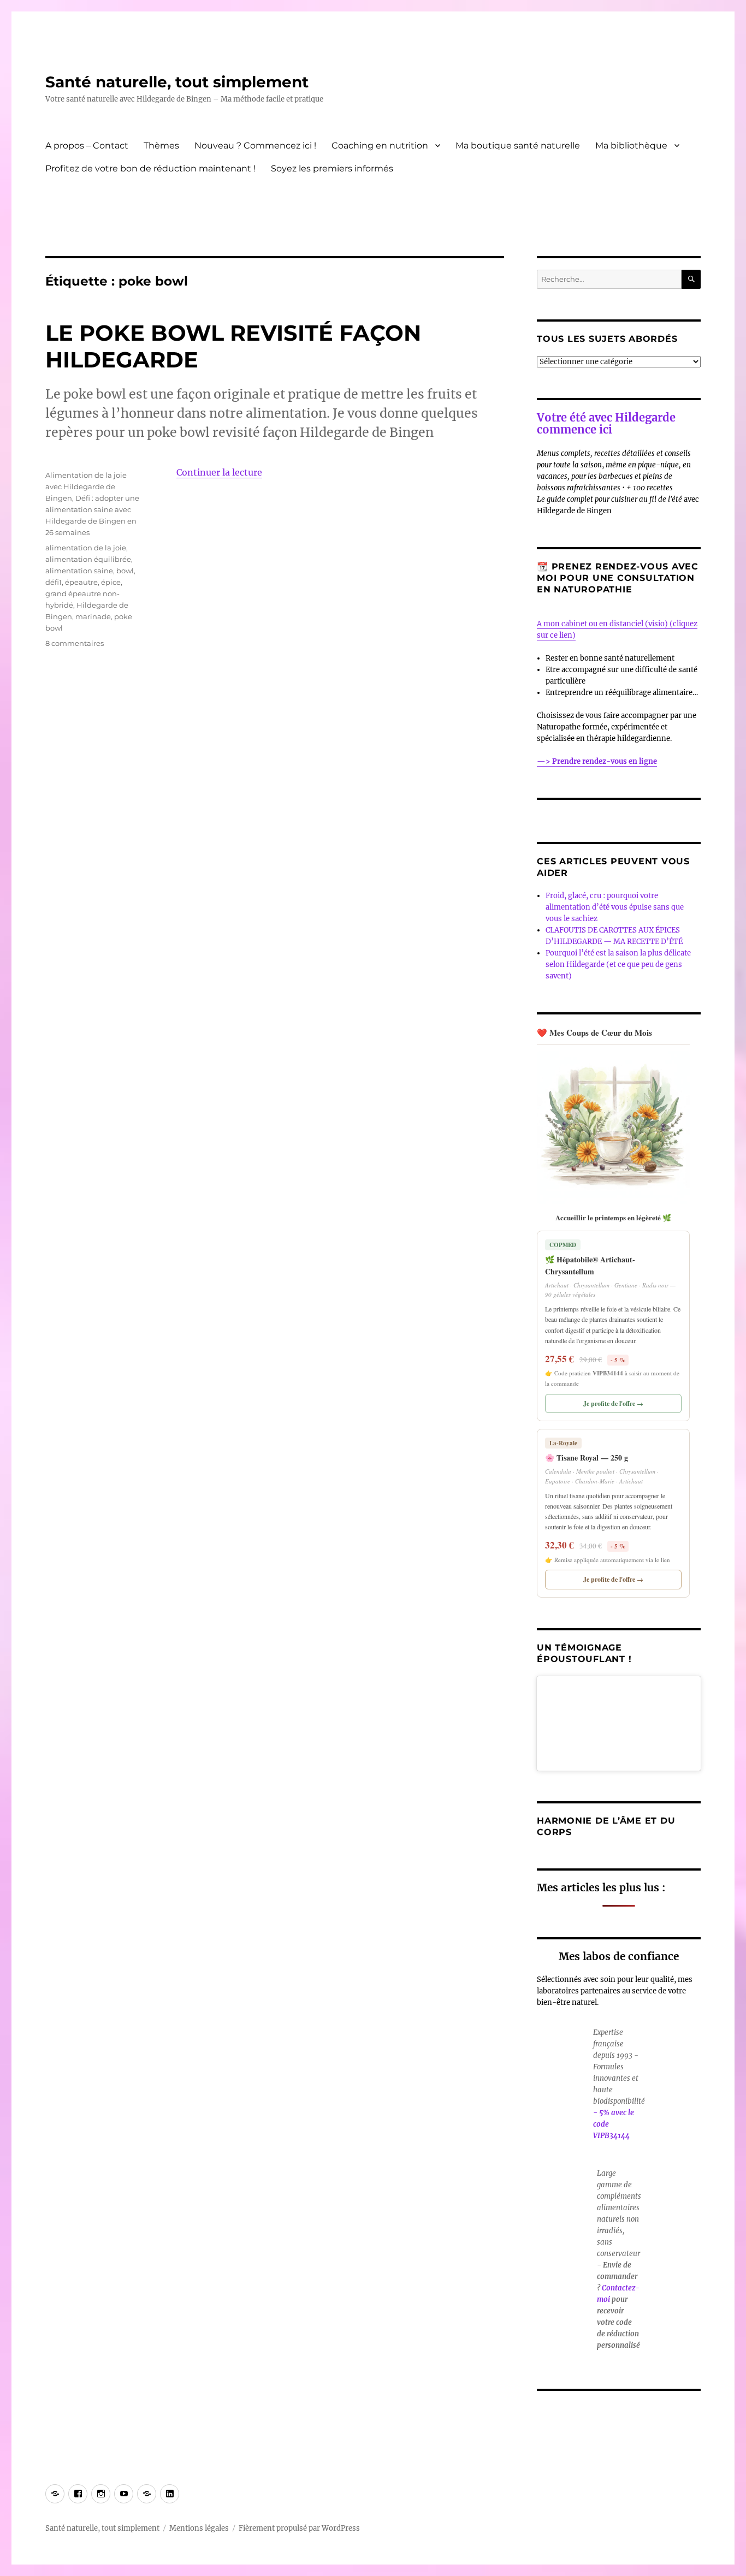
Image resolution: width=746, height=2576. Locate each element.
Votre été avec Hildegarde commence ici (606, 423)
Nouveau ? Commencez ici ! (255, 146)
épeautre (81, 582)
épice (111, 582)
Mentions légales (199, 2528)
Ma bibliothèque (631, 146)
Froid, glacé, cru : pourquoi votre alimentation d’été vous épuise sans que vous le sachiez (615, 907)
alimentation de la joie (86, 548)
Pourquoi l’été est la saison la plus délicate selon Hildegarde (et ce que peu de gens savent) (618, 964)
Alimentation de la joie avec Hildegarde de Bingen (86, 486)
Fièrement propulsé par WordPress (299, 2528)
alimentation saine (79, 571)
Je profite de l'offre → (613, 1403)
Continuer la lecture (219, 472)
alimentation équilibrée (88, 559)
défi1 (54, 582)
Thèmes (161, 146)
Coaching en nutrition (380, 146)
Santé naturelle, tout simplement (177, 82)
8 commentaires (75, 643)
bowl (125, 571)
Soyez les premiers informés (332, 168)
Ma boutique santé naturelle (518, 146)
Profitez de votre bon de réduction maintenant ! (150, 168)
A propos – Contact (87, 146)
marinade (93, 616)
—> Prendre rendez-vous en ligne (597, 761)
